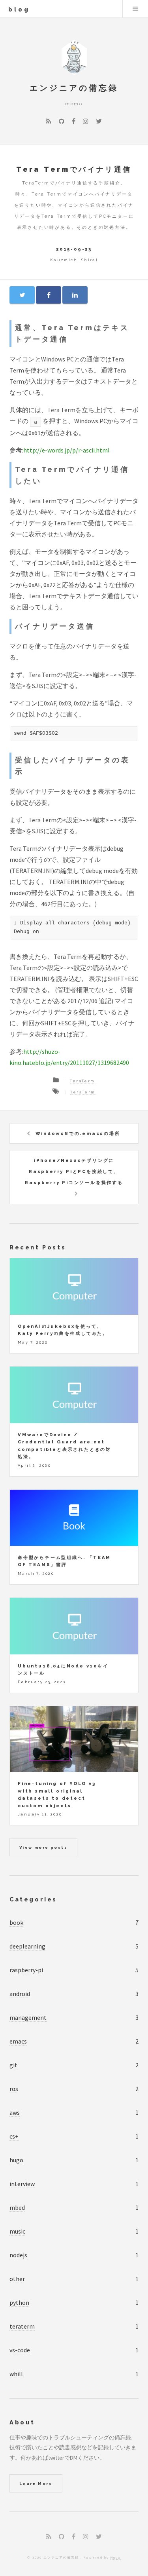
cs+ (14, 2136)
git (13, 2065)
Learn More (36, 2484)
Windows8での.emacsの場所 (78, 1133)
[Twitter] (99, 121)
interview (22, 2184)
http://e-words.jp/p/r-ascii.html (67, 450)
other (17, 2279)
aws (15, 2112)
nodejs (18, 2255)
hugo (16, 2160)
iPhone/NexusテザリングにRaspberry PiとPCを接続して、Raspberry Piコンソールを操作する (74, 1171)
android (20, 1994)
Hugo (116, 2557)
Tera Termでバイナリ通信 (74, 169)
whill (16, 2374)
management (28, 2017)
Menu (135, 9)
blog (19, 9)
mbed (17, 2207)
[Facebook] (74, 121)
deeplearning (27, 1946)
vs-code (20, 2350)
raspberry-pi (26, 1970)
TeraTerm (82, 1081)
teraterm (22, 2326)
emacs (18, 2041)
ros (14, 2089)
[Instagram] (86, 121)
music (17, 2231)
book (16, 1922)
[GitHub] (62, 121)
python (19, 2302)
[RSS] (49, 121)
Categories (33, 1899)
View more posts (43, 1847)
